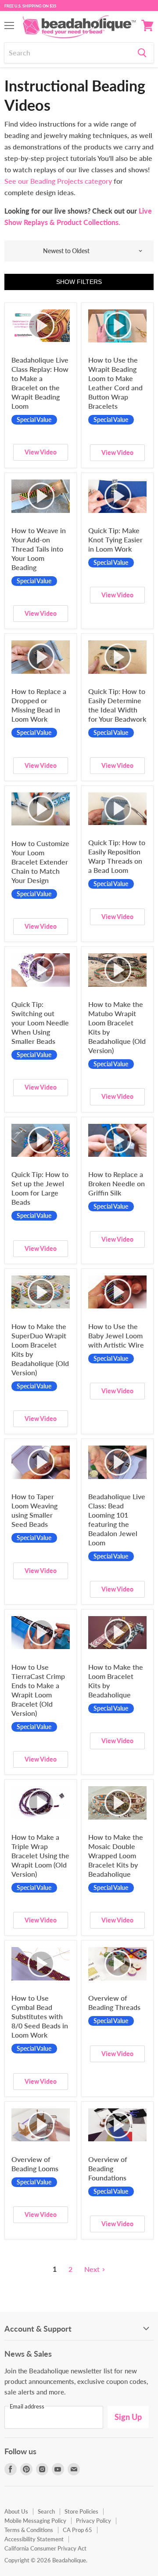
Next (92, 2269)
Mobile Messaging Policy (35, 2521)
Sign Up (128, 2417)
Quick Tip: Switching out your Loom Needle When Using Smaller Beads (40, 1023)
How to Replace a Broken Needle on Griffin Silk (117, 1183)
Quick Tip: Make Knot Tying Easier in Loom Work (115, 540)
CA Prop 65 (77, 2530)
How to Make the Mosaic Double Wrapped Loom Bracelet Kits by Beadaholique (116, 1855)
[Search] (142, 53)
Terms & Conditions (29, 2530)
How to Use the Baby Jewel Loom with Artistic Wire (116, 1335)
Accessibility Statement (34, 2539)
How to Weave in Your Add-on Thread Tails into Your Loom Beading (39, 549)
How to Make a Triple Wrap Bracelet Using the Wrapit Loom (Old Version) (40, 1855)
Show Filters (79, 282)
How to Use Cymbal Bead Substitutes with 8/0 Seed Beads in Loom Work (40, 2016)
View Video (41, 452)
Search (46, 2511)
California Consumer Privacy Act (45, 2548)
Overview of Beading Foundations (108, 2168)
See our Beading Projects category (58, 181)
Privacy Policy (93, 2521)
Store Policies (81, 2511)
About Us (16, 2511)
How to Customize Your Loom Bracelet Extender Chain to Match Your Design (40, 862)
